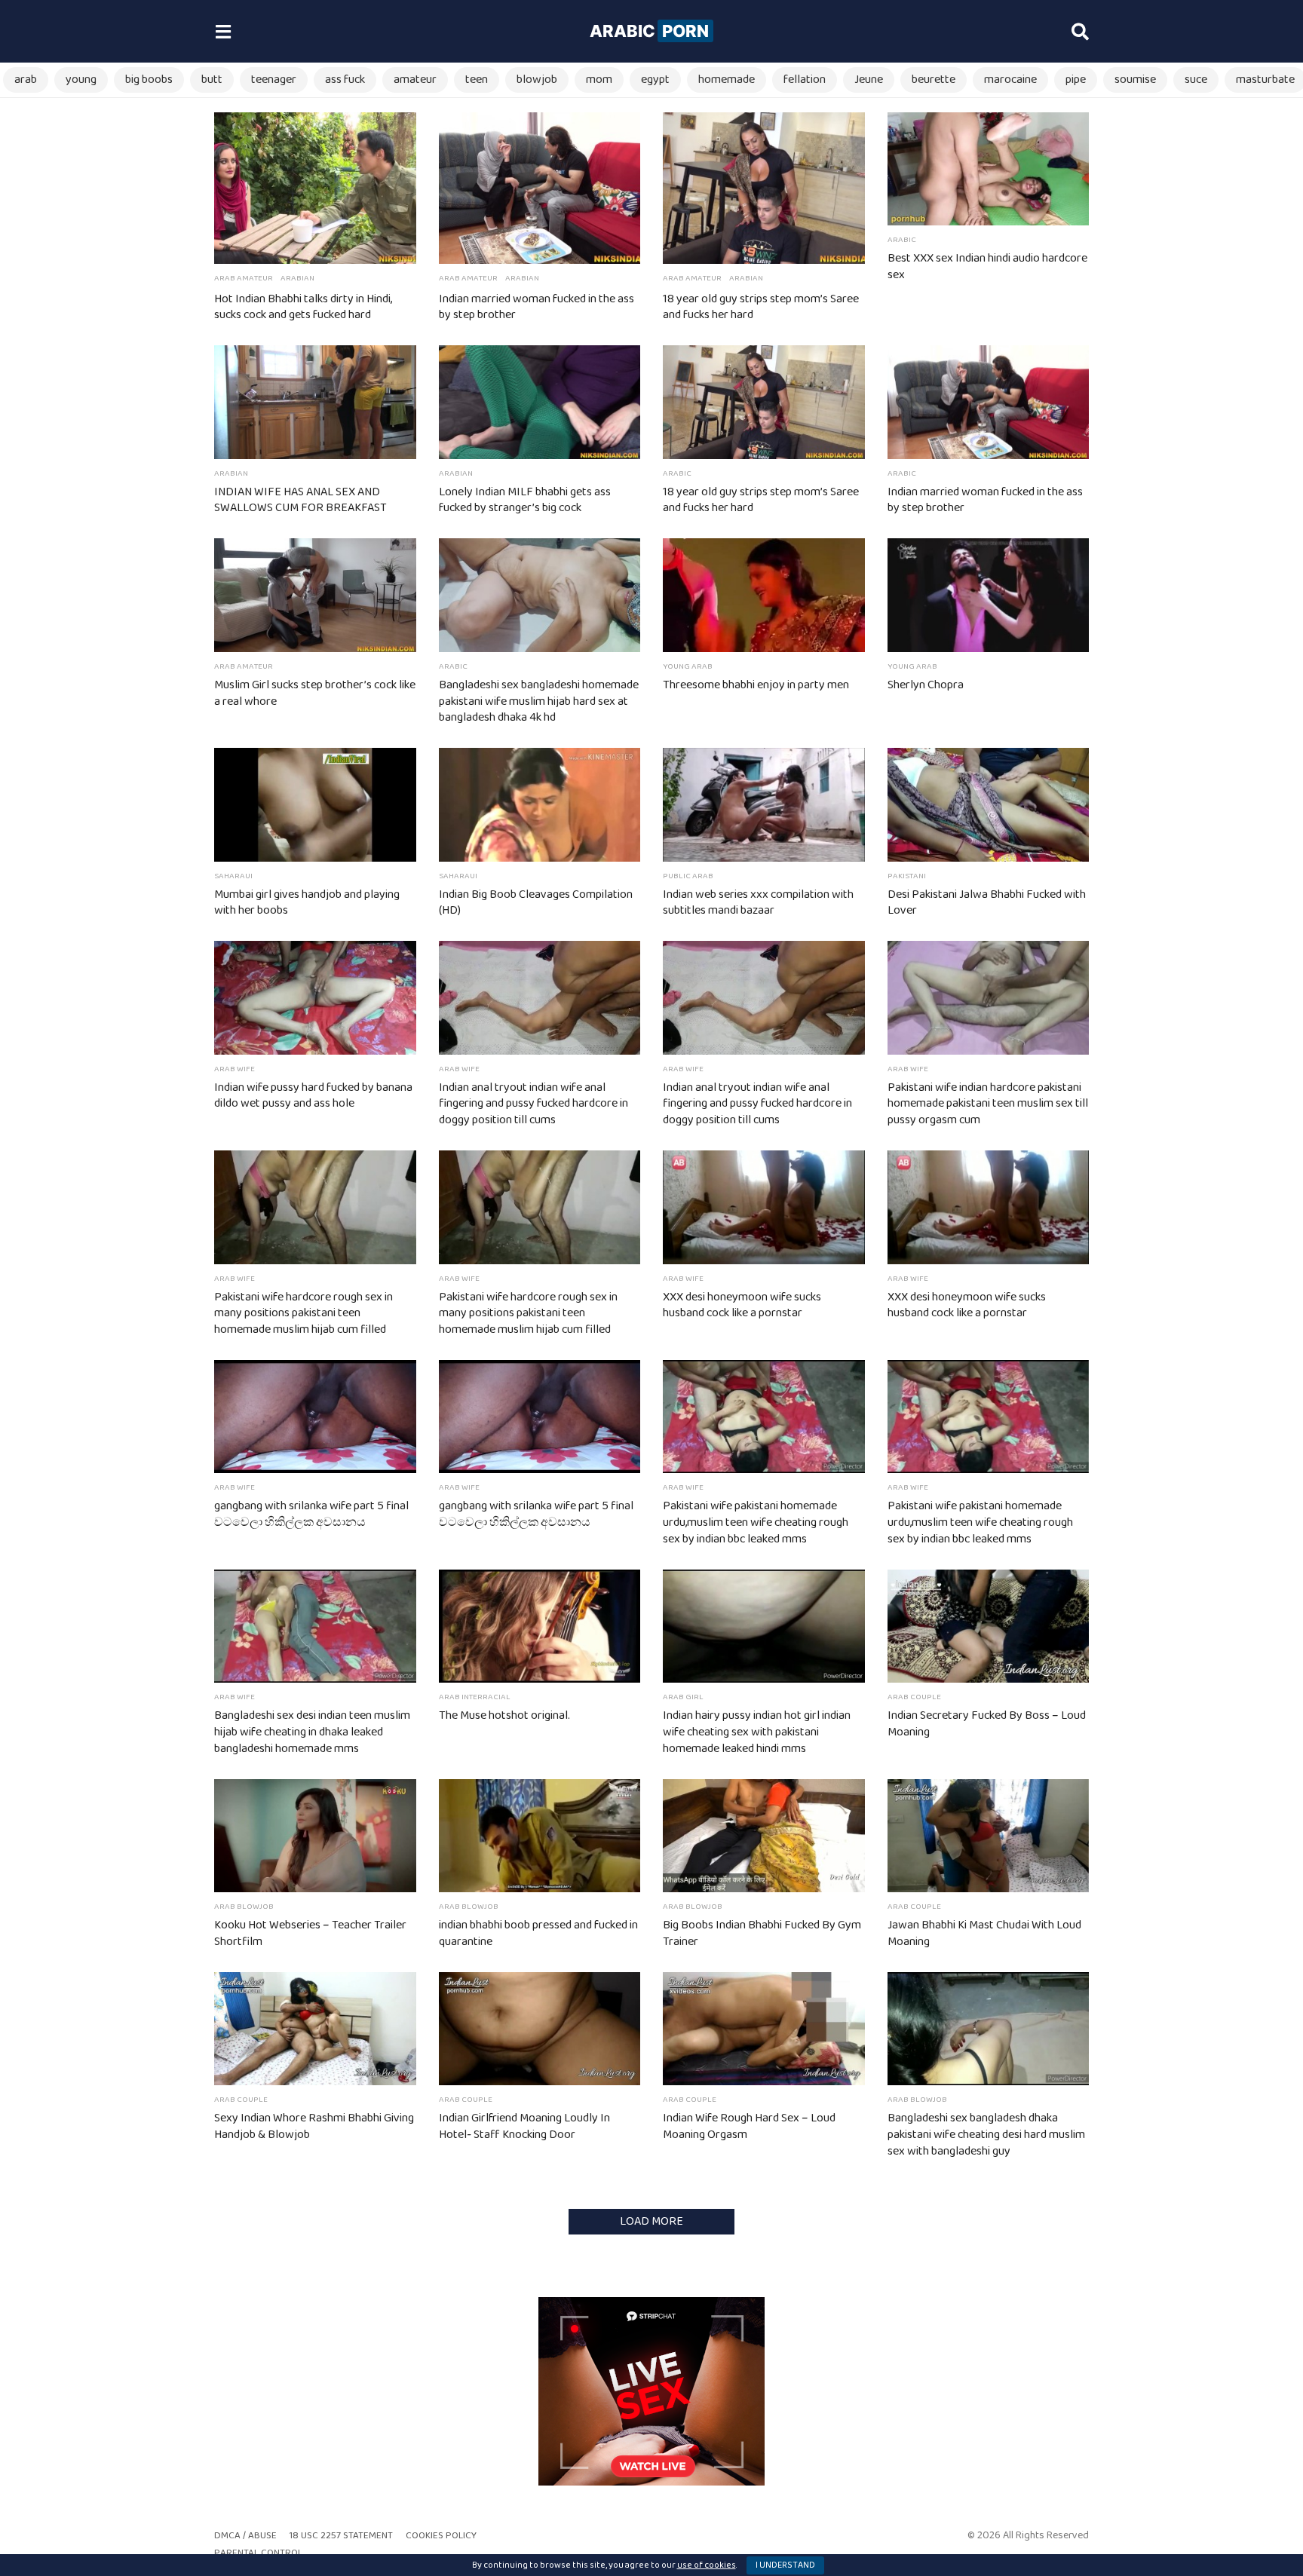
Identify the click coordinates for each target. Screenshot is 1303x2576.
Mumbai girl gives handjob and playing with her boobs (307, 903)
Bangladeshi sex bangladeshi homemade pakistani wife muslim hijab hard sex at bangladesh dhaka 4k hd (539, 701)
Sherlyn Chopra (926, 685)
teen (477, 80)
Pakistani (907, 876)
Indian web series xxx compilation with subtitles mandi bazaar (758, 903)
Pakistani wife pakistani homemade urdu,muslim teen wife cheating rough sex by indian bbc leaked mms (756, 1522)
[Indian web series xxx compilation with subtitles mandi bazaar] (764, 804)
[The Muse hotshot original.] (540, 1626)
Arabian (297, 278)
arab (26, 80)
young (81, 80)
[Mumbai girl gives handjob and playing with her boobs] (315, 804)
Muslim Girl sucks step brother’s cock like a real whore (315, 693)
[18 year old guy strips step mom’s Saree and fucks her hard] (764, 188)
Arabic (649, 31)
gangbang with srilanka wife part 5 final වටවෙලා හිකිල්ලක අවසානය (311, 1514)
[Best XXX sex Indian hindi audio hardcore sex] (989, 169)
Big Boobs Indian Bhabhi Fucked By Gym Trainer (762, 1933)
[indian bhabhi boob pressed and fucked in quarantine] (540, 1836)
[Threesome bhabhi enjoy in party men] (764, 595)
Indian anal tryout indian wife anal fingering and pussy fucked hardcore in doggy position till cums (533, 1104)
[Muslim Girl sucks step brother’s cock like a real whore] (315, 595)
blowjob (537, 80)
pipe (1076, 80)
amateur (415, 80)
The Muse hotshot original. (504, 1715)
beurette (934, 80)
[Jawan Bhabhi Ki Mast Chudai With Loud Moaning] (989, 1836)
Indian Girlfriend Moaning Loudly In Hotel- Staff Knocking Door (524, 2126)
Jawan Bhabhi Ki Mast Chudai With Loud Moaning (984, 1933)
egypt (655, 80)
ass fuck (345, 80)
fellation (805, 80)
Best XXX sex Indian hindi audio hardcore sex (987, 266)
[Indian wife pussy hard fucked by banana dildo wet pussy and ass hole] (315, 997)
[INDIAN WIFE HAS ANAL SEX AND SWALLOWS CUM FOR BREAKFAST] (315, 402)
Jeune (869, 80)
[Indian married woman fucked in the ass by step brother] (540, 188)
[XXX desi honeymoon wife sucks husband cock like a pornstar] (764, 1207)
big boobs (149, 80)
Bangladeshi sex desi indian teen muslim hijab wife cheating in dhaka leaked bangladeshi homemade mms (312, 1732)
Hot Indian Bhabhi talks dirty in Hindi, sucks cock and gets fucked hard (303, 307)
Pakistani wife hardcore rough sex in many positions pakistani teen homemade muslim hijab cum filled (304, 1314)
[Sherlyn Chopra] (989, 595)
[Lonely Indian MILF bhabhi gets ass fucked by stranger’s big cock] (540, 402)
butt (212, 80)
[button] (223, 32)
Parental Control (258, 2553)
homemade (727, 80)
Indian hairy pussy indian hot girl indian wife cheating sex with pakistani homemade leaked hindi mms (757, 1732)
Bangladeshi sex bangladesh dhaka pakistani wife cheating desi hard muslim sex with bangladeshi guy (986, 2135)
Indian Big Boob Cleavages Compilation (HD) (536, 903)
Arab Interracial (475, 1697)
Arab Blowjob (244, 1907)
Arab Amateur (244, 278)
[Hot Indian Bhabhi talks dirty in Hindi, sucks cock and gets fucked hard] (315, 188)
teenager (274, 80)
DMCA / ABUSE (245, 2536)
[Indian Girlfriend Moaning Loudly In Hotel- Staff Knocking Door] (540, 2029)
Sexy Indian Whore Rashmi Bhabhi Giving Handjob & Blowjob (314, 2126)
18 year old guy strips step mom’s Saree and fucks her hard (761, 307)
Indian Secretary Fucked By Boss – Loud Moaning (987, 1724)
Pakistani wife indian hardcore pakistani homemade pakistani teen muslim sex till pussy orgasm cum (988, 1104)
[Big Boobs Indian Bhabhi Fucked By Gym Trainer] (764, 1836)
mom (599, 80)
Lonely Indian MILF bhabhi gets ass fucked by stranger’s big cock (525, 500)
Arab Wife (235, 1069)
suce (1196, 80)
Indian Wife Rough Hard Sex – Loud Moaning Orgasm (749, 2126)
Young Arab (688, 666)
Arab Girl (683, 1697)
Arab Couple (914, 1697)
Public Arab (688, 876)
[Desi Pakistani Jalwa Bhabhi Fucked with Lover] (989, 804)
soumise (1135, 80)
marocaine (1010, 80)
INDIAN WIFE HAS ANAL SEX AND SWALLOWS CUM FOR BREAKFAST (300, 500)
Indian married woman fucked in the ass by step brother (537, 307)
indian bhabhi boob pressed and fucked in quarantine (538, 1933)
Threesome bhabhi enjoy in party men (756, 685)
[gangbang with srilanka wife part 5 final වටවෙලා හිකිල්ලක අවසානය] (315, 1417)
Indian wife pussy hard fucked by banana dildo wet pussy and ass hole (313, 1096)
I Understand (785, 2565)
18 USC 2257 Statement (341, 2536)
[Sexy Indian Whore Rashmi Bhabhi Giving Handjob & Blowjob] (315, 2029)
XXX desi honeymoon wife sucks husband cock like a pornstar (742, 1305)
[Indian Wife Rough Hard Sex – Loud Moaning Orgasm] (764, 2029)
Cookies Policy (441, 2536)
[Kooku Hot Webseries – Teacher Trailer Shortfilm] (315, 1836)
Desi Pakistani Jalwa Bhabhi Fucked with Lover (987, 903)
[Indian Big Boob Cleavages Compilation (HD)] (540, 804)
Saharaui (233, 876)
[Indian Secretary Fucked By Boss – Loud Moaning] (989, 1626)
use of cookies (707, 2565)
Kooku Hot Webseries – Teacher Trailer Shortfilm (310, 1933)
